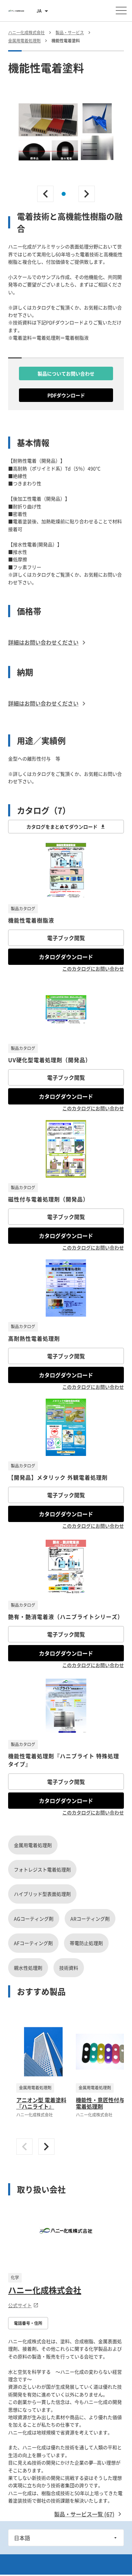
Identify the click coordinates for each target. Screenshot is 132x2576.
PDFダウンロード (66, 395)
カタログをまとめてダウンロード (62, 827)
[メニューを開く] (121, 11)
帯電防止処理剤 (86, 1943)
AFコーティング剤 (33, 1943)
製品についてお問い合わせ (66, 373)
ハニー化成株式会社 (45, 2290)
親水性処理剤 (28, 1968)
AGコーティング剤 (34, 1919)
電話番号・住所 (28, 2323)
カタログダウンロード (66, 957)
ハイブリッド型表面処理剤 (42, 1894)
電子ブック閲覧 (66, 938)
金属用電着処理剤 (33, 1845)
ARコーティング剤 (90, 1919)
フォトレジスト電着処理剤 (42, 1869)
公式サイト (20, 2305)
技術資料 (69, 1968)
